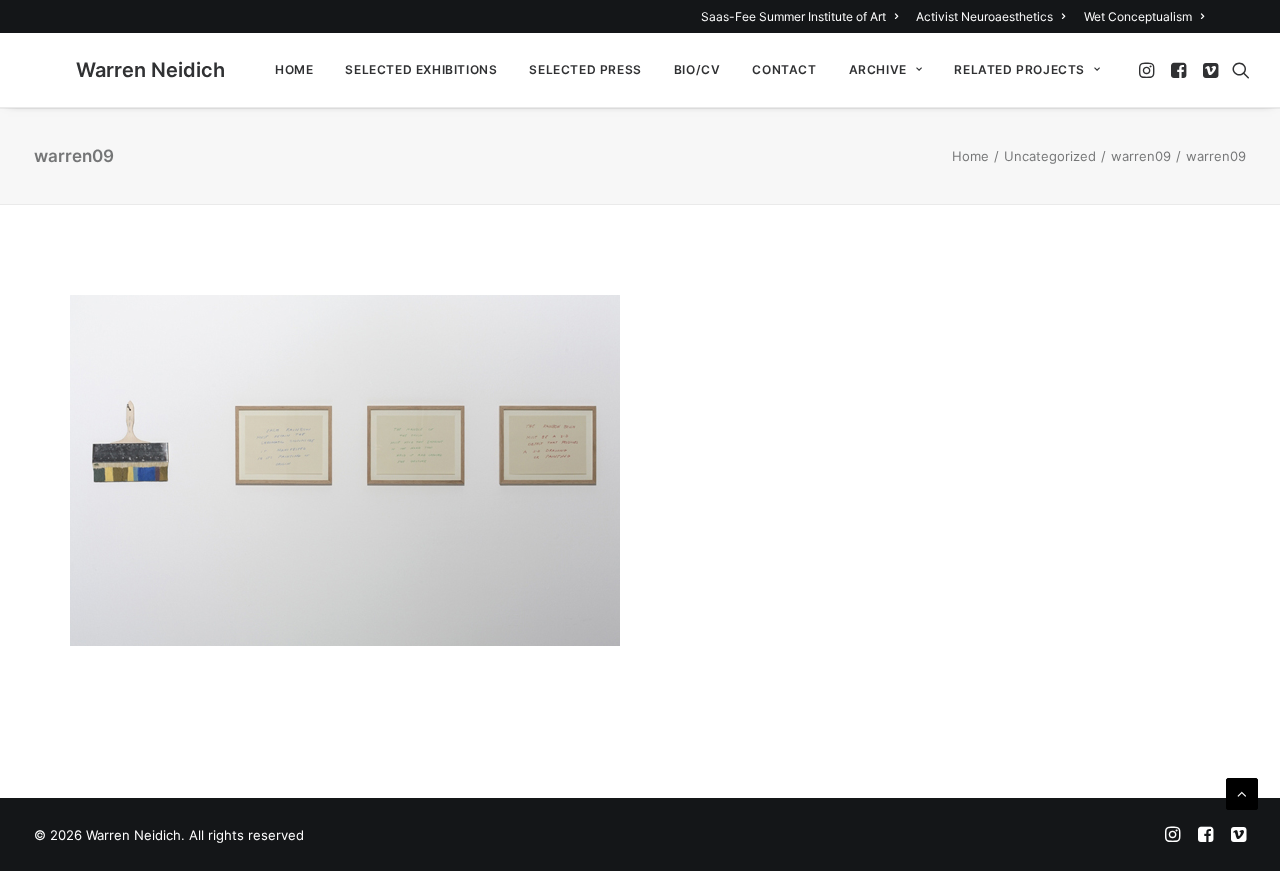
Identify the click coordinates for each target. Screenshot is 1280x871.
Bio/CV (697, 69)
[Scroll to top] (1242, 792)
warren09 (1141, 156)
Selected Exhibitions (421, 69)
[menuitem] (803, 16)
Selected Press (585, 69)
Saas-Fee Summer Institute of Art (793, 16)
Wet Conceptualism (1138, 16)
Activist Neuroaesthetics (984, 16)
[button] (1148, 70)
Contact (784, 69)
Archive (878, 69)
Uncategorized (1050, 156)
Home (294, 69)
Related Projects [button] (1019, 69)
